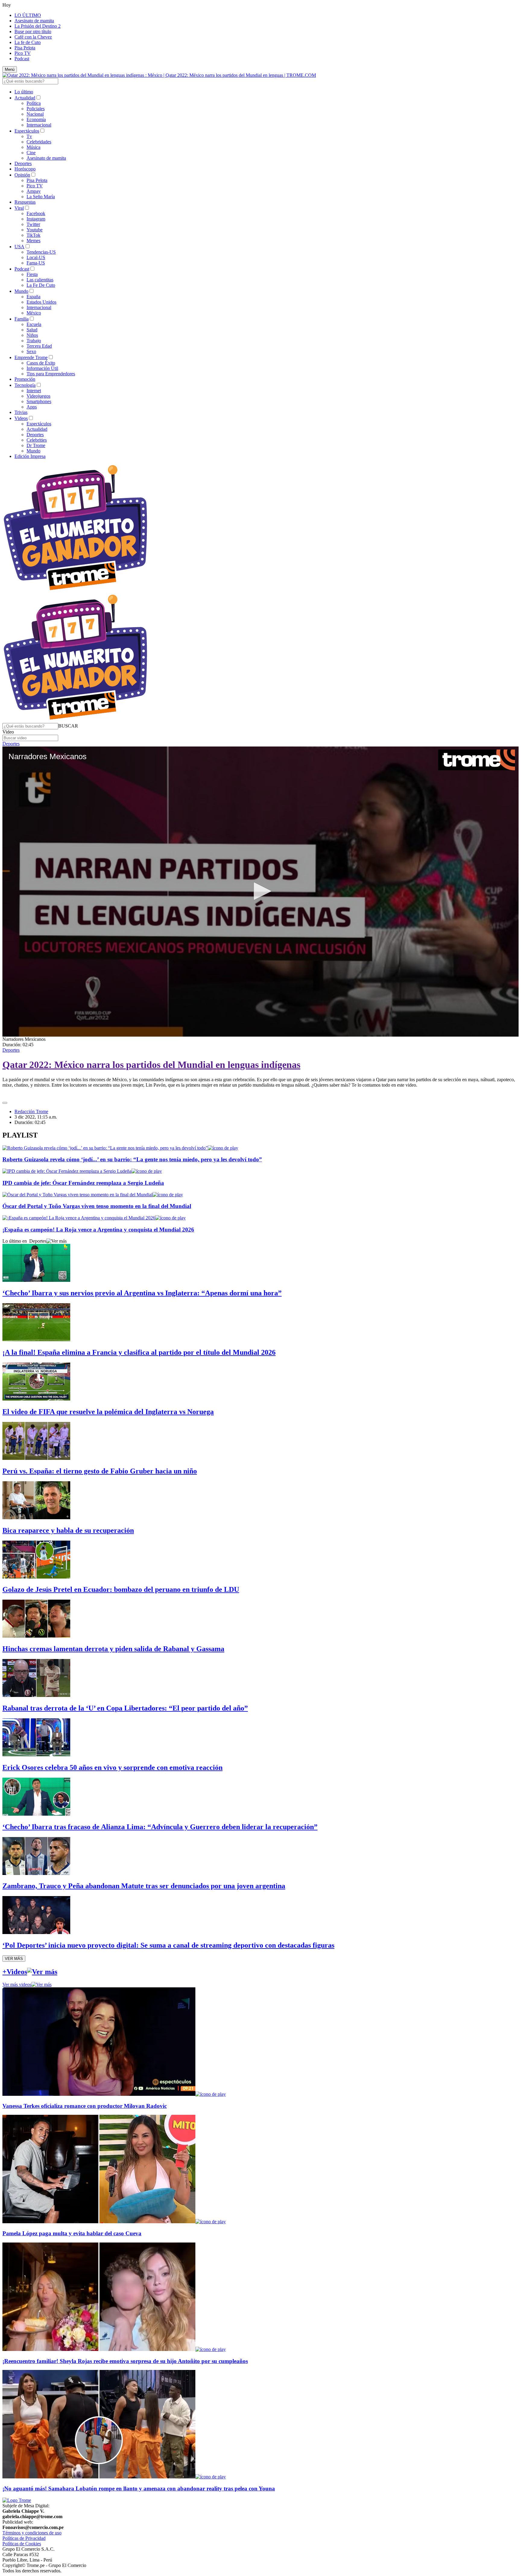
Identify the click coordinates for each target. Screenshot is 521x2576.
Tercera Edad (39, 346)
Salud (32, 330)
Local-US (36, 257)
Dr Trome (36, 445)
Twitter (33, 224)
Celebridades (39, 142)
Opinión (22, 175)
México (34, 313)
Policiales (36, 109)
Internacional (39, 125)
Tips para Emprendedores (51, 374)
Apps (32, 407)
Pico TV (23, 53)
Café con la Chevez (33, 37)
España (33, 297)
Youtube (35, 230)
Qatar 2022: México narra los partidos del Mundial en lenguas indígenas (151, 1065)
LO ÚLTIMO (28, 15)
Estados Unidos (41, 302)
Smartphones (39, 401)
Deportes (23, 163)
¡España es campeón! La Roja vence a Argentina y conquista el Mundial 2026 (98, 1230)
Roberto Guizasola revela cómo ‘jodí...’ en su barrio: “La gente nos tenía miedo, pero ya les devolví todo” (132, 1159)
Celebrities (37, 440)
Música (33, 147)
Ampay (34, 191)
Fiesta (32, 274)
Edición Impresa (30, 456)
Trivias (21, 412)
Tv (29, 136)
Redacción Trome (31, 1111)
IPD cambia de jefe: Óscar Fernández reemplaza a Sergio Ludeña (83, 1183)
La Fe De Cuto (41, 285)
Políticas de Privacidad (24, 2538)
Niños (32, 335)
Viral (19, 208)
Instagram (36, 219)
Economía (36, 119)
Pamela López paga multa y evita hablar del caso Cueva (72, 2233)
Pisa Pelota (25, 48)
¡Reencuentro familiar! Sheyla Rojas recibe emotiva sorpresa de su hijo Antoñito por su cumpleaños (125, 2361)
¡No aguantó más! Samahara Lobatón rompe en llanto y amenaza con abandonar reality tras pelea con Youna (139, 2488)
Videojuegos (38, 396)
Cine (31, 153)
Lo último (24, 92)
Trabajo (34, 341)
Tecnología (25, 385)
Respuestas (25, 202)
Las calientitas (40, 280)
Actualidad (25, 98)
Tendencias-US (41, 252)
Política (34, 103)
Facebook (36, 213)
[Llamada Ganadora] (76, 591)
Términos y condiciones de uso (32, 2533)
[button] (68, 726)
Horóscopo (25, 169)
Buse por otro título (33, 31)
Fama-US (36, 263)
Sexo (31, 351)
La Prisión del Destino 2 (38, 26)
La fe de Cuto (28, 42)
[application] (260, 892)
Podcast (22, 59)
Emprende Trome (31, 357)
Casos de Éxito (41, 363)
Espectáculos (27, 131)
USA (19, 247)
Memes (33, 241)
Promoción (25, 379)
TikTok (33, 235)
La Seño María (41, 197)
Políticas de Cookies (22, 2544)
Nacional (35, 114)
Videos (21, 418)
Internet (34, 391)
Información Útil (42, 368)
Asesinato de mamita (34, 21)
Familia (22, 319)
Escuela (34, 324)
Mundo (21, 291)
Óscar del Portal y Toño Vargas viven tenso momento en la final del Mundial (97, 1206)
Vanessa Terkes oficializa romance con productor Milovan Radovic (85, 2106)
